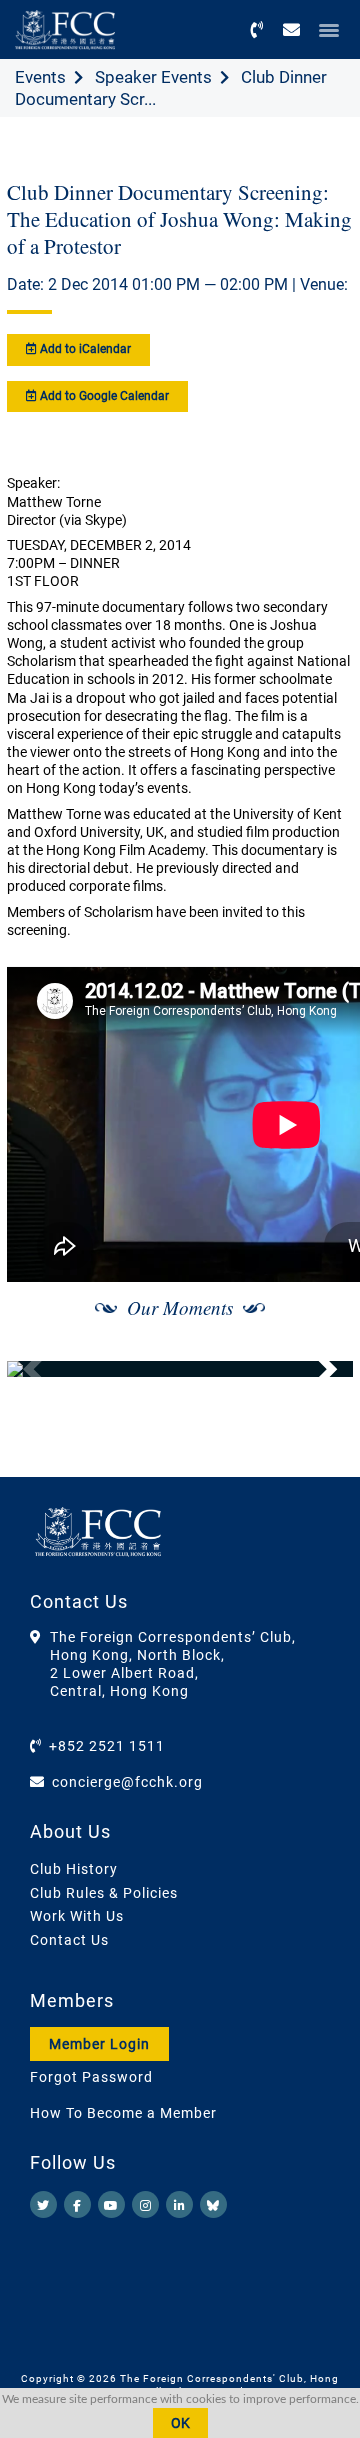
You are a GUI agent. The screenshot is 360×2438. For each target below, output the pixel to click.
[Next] (316, 1369)
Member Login (99, 2044)
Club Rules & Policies (104, 1893)
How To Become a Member (123, 2113)
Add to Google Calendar (103, 396)
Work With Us (77, 1916)
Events (40, 77)
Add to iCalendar (84, 349)
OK (180, 2423)
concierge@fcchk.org (127, 1782)
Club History (74, 1869)
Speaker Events (153, 77)
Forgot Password (91, 2077)
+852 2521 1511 (107, 1746)
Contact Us (69, 1940)
